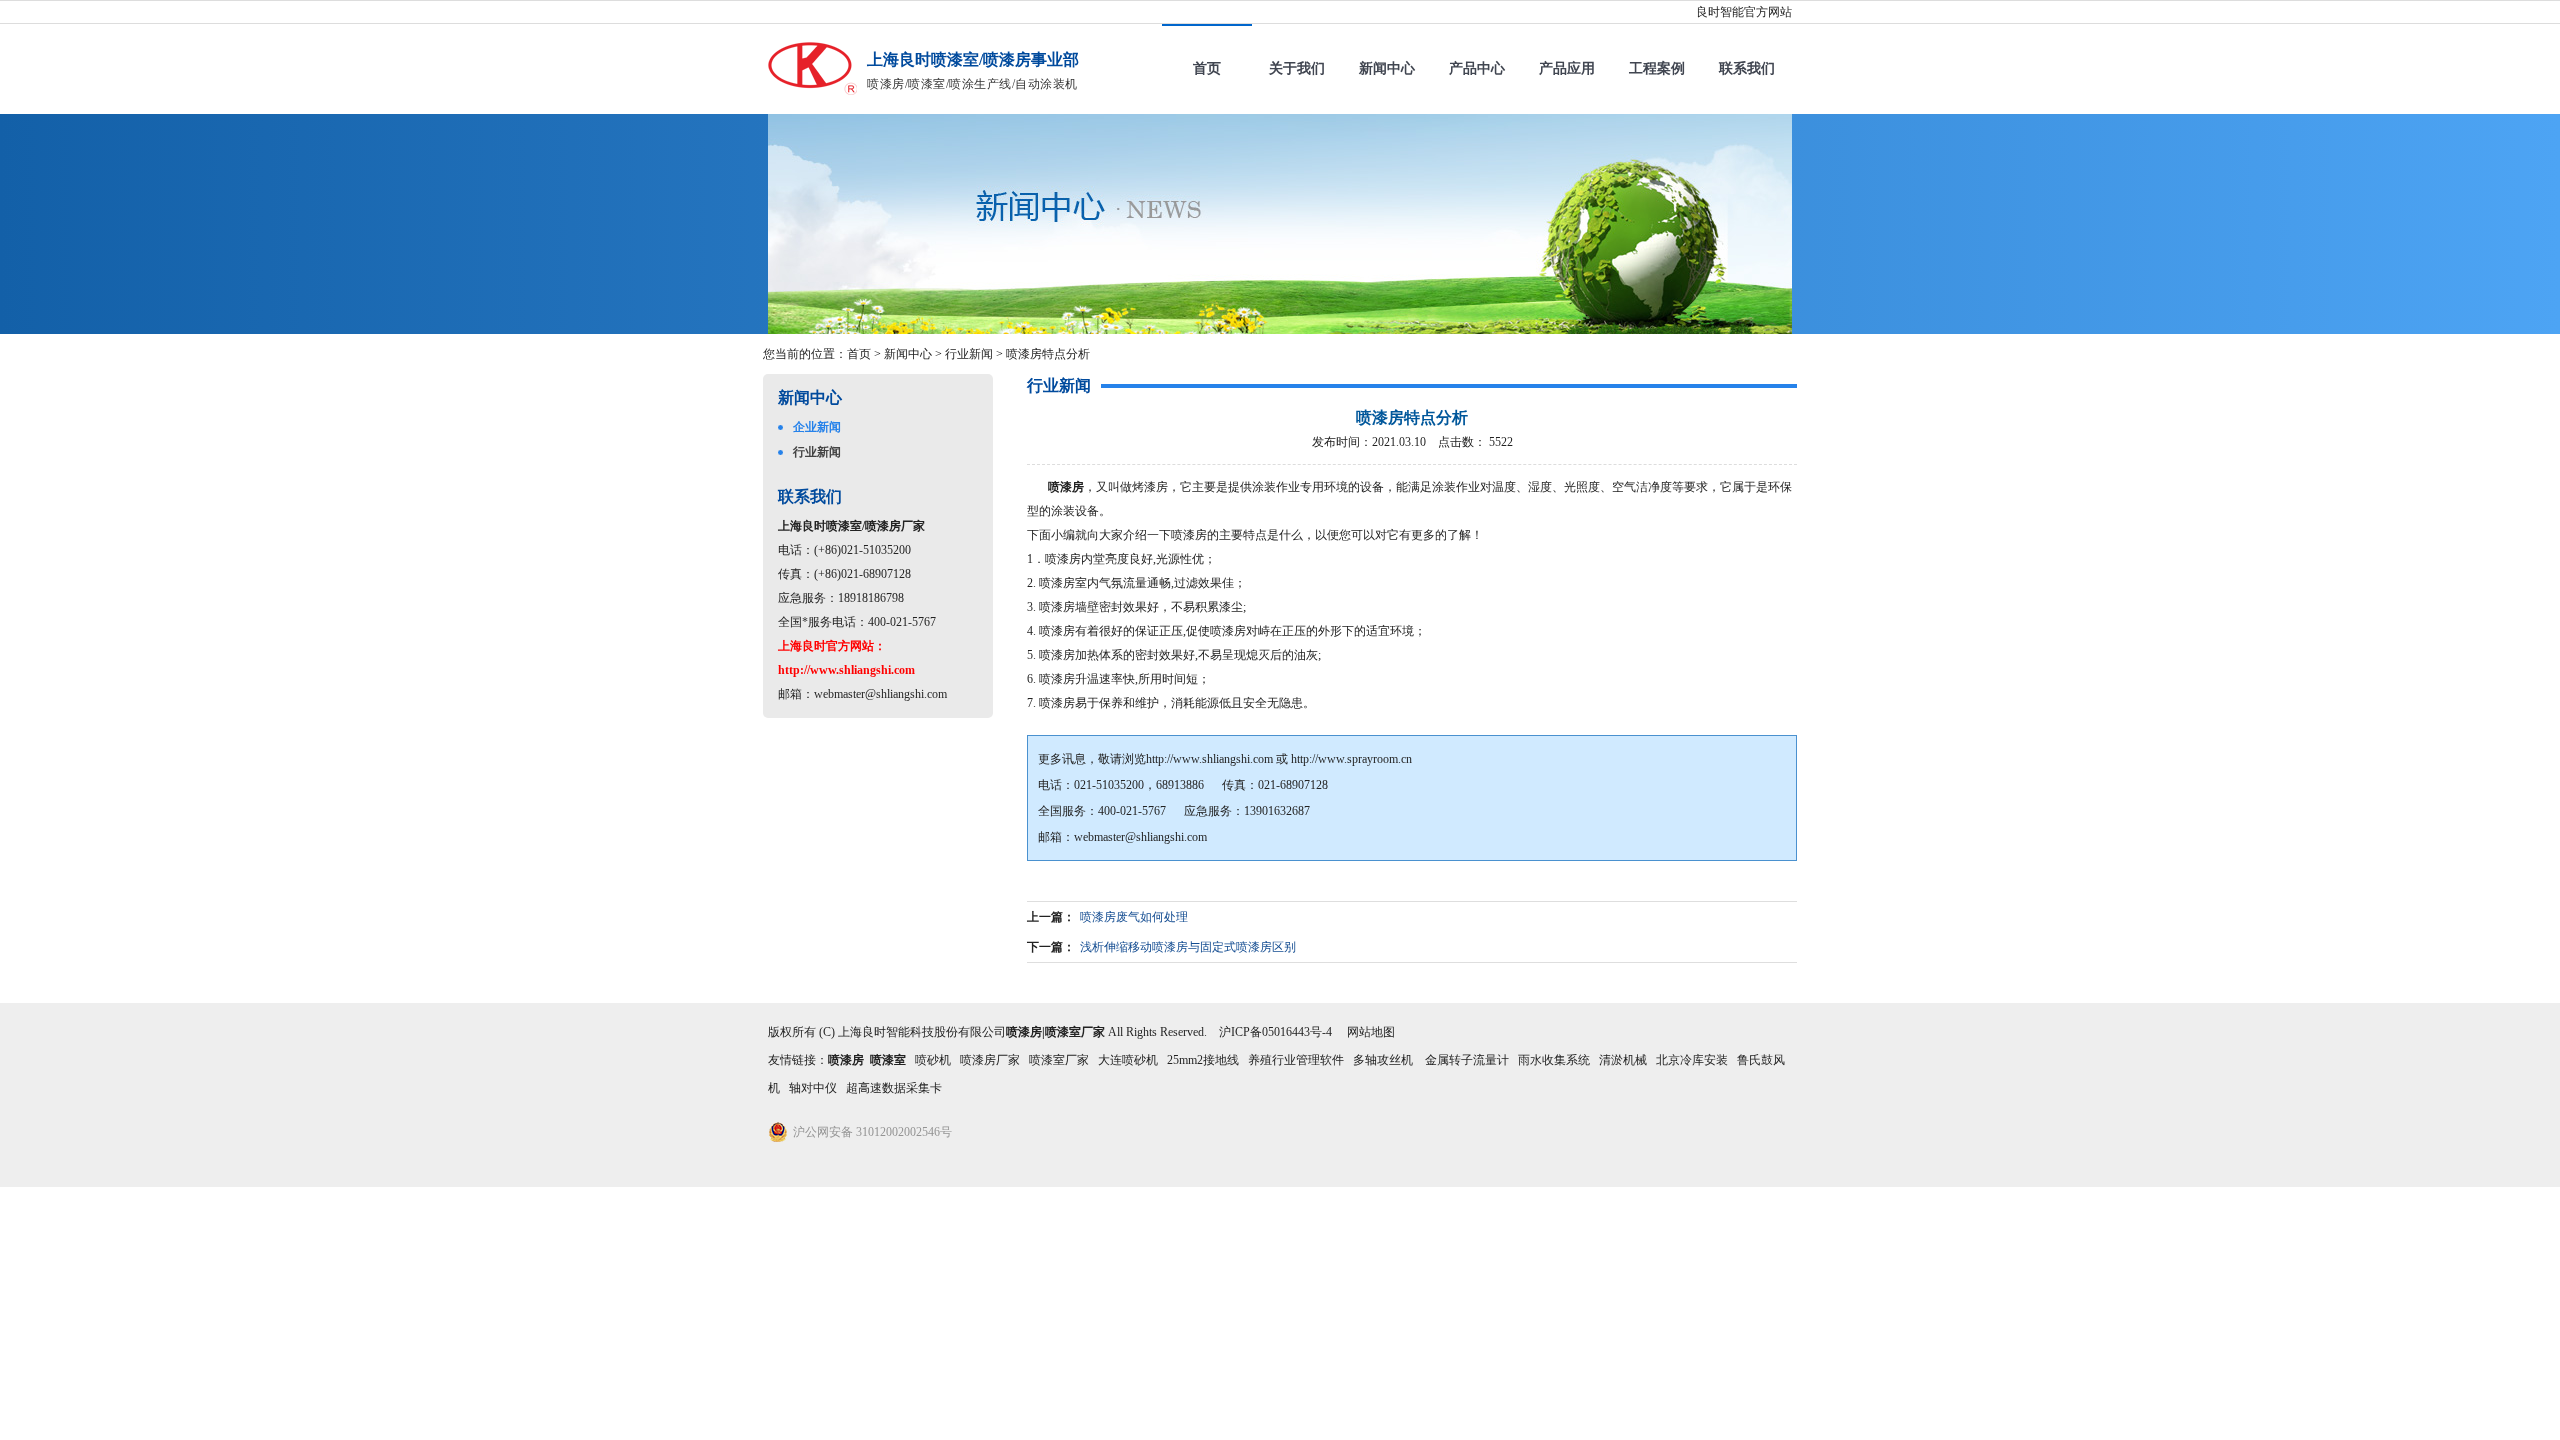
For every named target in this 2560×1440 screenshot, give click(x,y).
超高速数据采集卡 (894, 1088)
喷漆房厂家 (990, 1060)
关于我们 (1297, 68)
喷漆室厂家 (1059, 1060)
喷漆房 (1066, 487)
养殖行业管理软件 (1296, 1060)
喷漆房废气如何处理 (1134, 917)
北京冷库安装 (1692, 1060)
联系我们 (1747, 68)
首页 (1207, 68)
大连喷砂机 (1128, 1060)
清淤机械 (1623, 1060)
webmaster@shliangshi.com (880, 694)
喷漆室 (888, 1060)
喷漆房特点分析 (1048, 354)
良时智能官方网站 (1744, 12)
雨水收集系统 (1554, 1060)
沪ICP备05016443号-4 (1275, 1032)
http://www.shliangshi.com (1209, 759)
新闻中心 (1387, 68)
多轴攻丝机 (1384, 1060)
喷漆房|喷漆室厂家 (1055, 1032)
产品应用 (1567, 68)
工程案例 (1657, 68)
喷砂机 (933, 1060)
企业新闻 (817, 427)
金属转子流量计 (1467, 1060)
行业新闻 (969, 354)
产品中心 (1477, 68)
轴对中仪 (813, 1088)
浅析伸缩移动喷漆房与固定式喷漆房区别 (1188, 947)
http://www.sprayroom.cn (1351, 759)
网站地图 (1371, 1032)
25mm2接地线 (1203, 1060)
